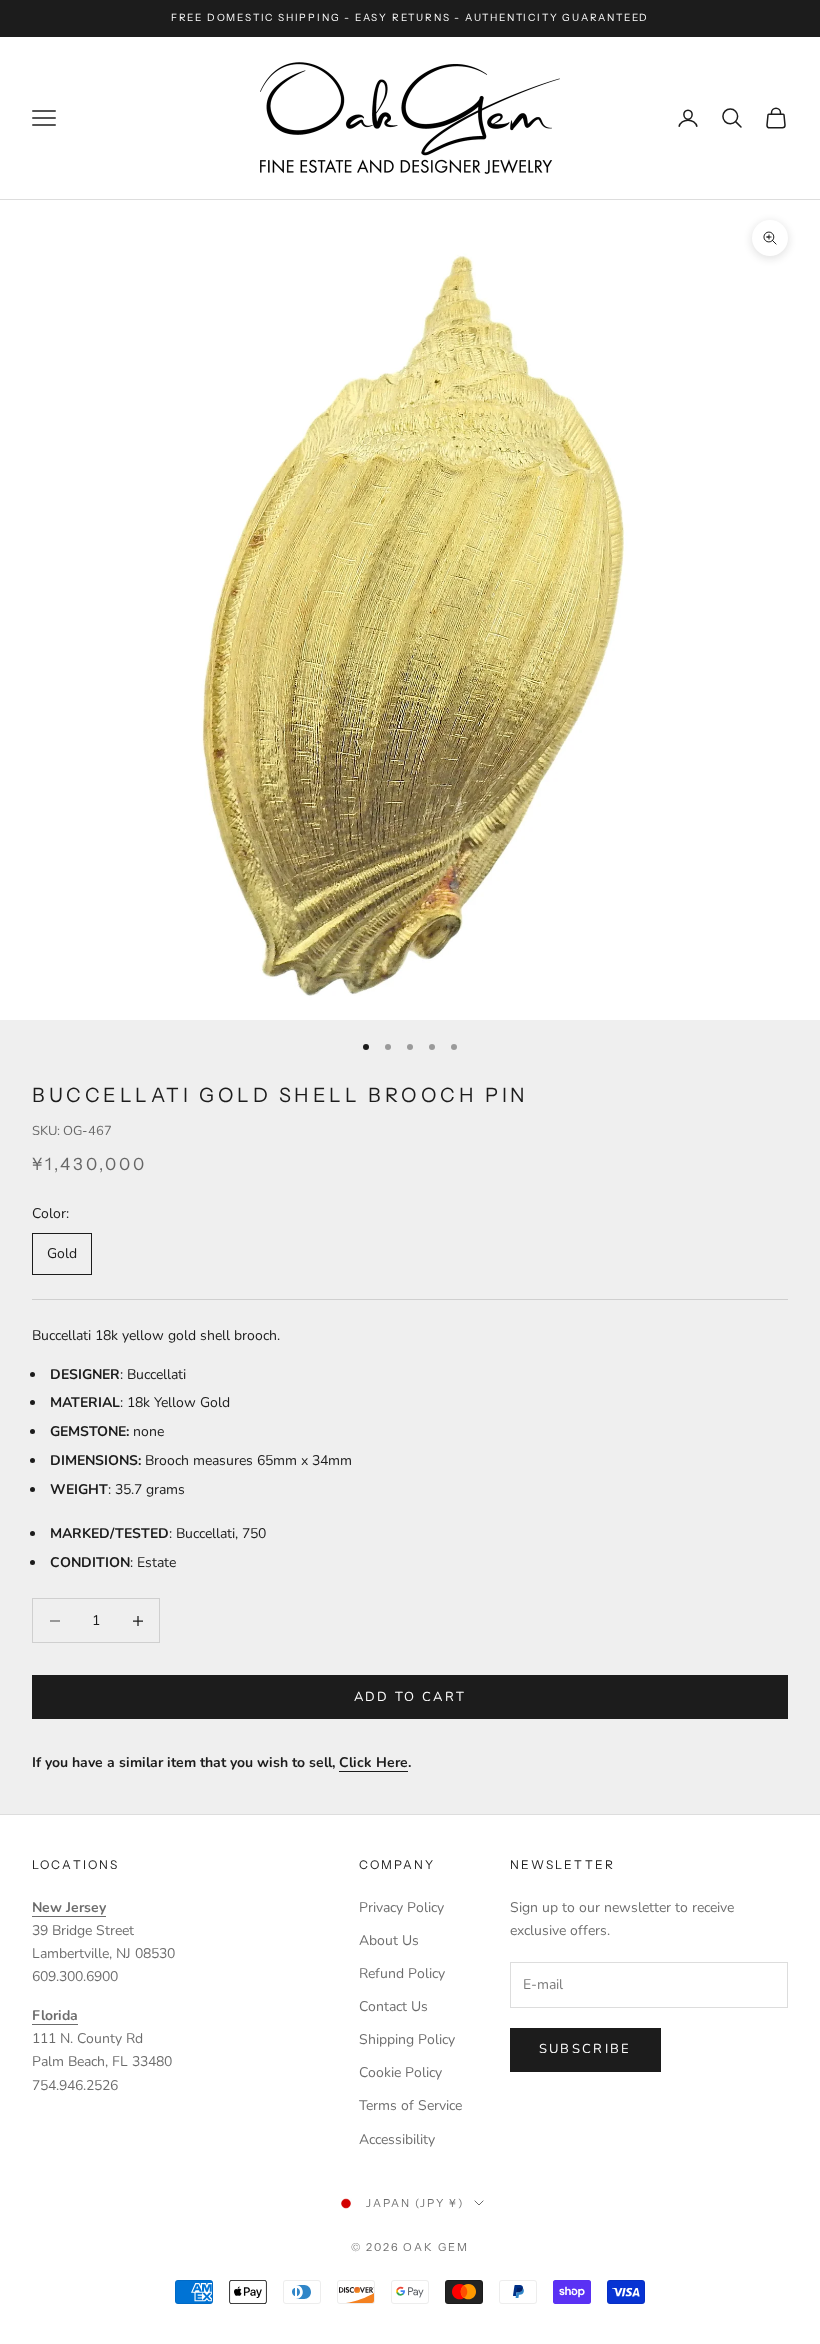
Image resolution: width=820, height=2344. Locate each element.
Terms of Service (410, 2105)
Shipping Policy (407, 2039)
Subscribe (585, 2049)
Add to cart (410, 1697)
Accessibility (397, 2139)
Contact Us (393, 2006)
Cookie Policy (400, 2072)
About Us (389, 1940)
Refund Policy (402, 1973)
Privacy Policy (401, 1907)
